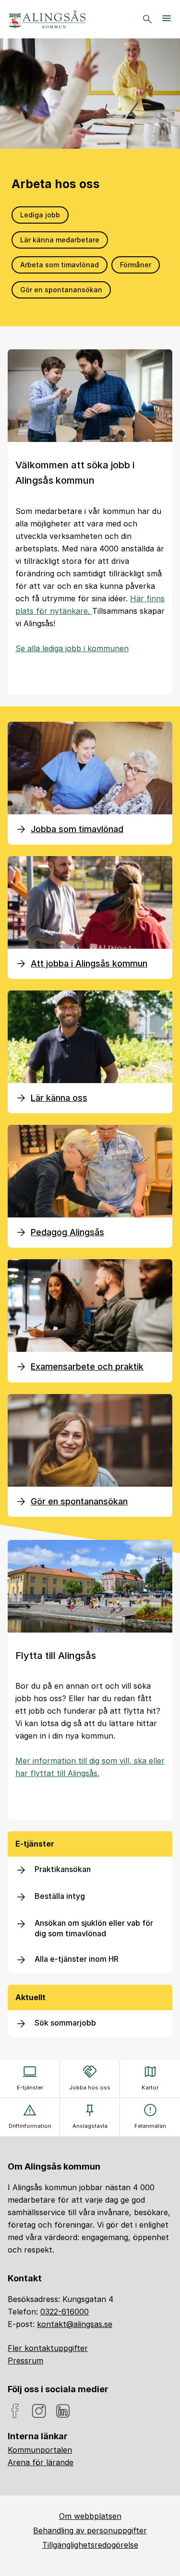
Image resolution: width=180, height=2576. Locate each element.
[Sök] (147, 19)
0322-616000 (65, 2312)
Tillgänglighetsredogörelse (90, 2545)
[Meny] (167, 19)
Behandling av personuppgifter (90, 2530)
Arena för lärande (41, 2462)
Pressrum (25, 2361)
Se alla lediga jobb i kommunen (72, 648)
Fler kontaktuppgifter (48, 2348)
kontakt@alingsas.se (75, 2324)
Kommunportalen (40, 2450)
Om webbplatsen (90, 2516)
